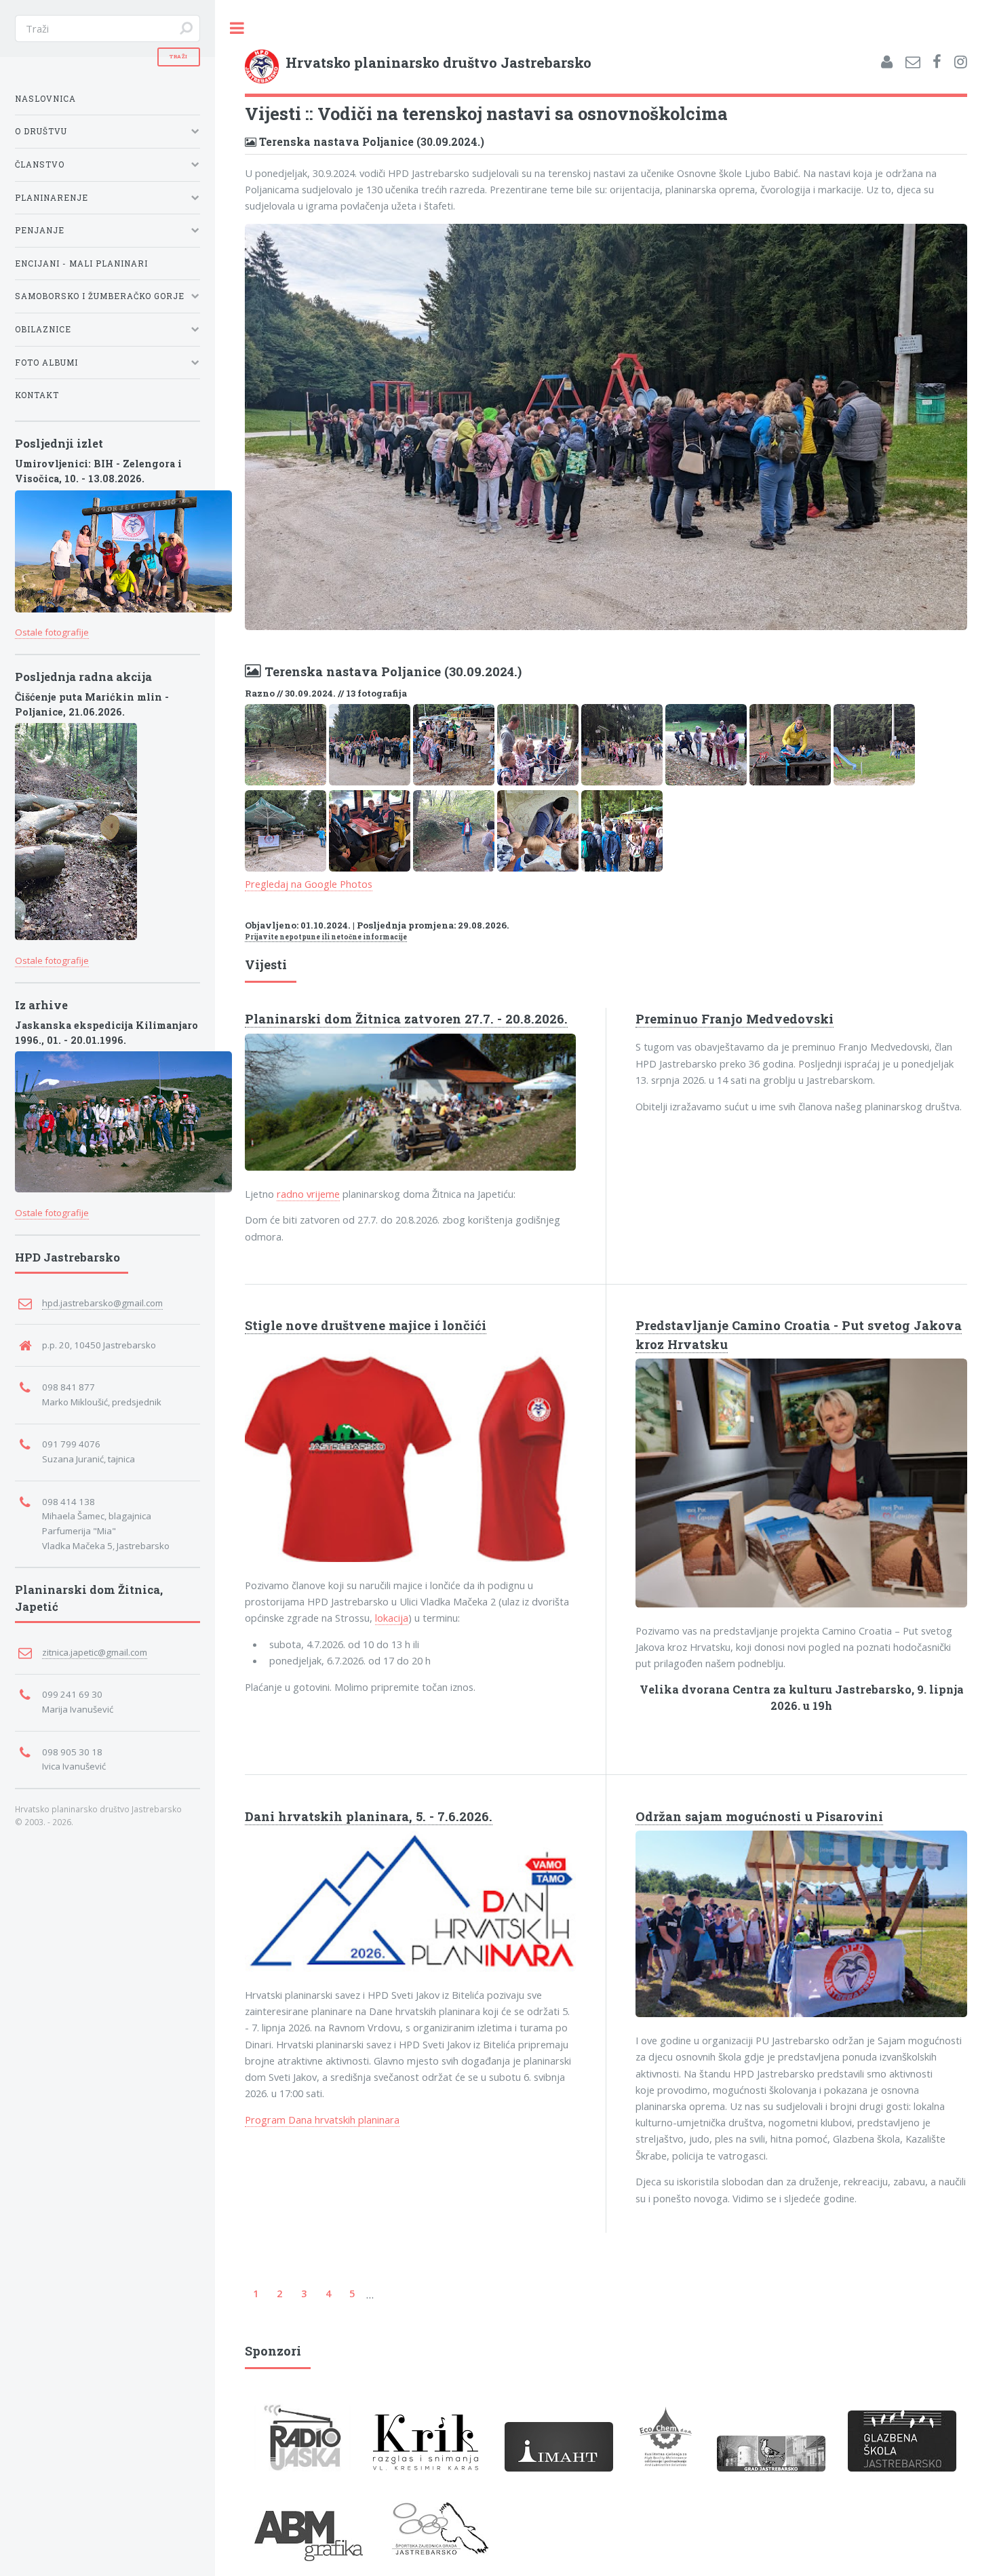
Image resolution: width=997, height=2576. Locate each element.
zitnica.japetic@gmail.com (95, 1652)
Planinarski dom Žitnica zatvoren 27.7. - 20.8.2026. (406, 1019)
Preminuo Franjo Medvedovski (735, 1019)
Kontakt (37, 395)
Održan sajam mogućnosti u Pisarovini (759, 1816)
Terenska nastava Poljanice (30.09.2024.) (370, 141)
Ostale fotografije (52, 632)
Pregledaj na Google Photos (309, 884)
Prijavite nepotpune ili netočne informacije (326, 937)
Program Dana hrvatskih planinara (322, 2120)
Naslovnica (45, 99)
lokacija (392, 1618)
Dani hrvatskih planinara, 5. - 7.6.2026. (369, 1816)
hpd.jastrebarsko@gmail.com (102, 1303)
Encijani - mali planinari (81, 264)
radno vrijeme (308, 1194)
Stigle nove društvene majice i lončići (366, 1325)
